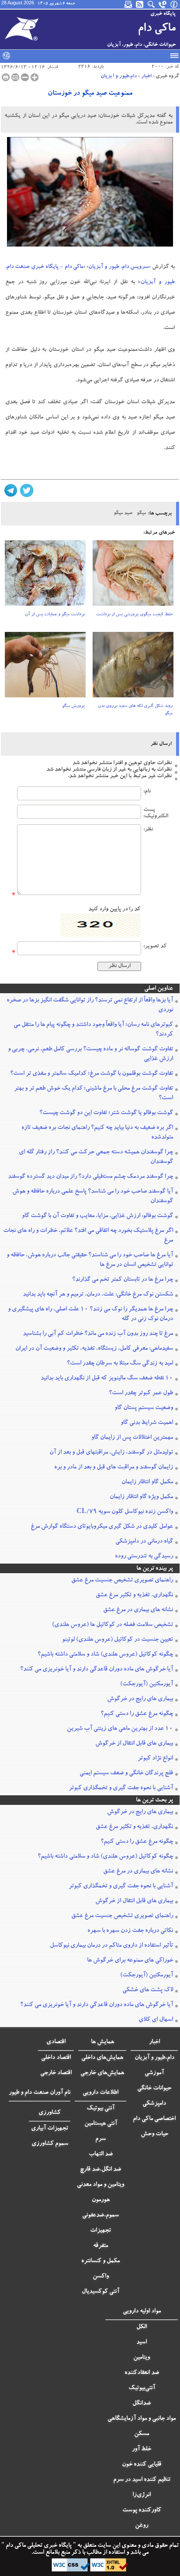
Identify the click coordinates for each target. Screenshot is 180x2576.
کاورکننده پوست (142, 2511)
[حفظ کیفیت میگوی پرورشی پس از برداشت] (133, 576)
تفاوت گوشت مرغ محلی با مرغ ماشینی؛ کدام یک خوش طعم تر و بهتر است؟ (93, 1094)
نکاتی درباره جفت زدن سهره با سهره (130, 1931)
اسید (142, 2343)
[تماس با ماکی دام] (163, 4)
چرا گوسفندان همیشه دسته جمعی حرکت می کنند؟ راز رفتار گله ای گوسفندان (96, 1157)
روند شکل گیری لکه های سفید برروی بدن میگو (135, 710)
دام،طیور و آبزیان (119, 76)
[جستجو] (152, 4)
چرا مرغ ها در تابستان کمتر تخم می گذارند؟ (123, 1280)
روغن (142, 2526)
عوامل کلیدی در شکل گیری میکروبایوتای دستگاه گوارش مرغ (102, 1527)
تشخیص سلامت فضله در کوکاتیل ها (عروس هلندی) (112, 1625)
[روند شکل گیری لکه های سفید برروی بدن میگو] (133, 667)
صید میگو (123, 513)
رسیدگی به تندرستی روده (144, 1557)
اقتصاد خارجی (56, 2073)
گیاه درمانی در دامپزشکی (144, 1542)
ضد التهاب (101, 2154)
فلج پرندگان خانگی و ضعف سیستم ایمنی (126, 1773)
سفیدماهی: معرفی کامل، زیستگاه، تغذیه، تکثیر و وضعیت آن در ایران (94, 1349)
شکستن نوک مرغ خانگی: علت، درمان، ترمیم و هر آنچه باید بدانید (98, 1295)
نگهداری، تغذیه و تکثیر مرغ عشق (134, 1595)
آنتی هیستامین (101, 2124)
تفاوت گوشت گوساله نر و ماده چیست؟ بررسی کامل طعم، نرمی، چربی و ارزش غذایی (90, 1054)
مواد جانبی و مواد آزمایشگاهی (142, 2419)
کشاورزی (50, 2113)
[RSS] (140, 4)
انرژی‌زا (142, 2495)
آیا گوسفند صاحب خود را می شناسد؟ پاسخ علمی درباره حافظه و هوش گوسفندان (93, 1197)
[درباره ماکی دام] (174, 4)
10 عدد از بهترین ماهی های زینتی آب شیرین (120, 1729)
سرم (100, 2139)
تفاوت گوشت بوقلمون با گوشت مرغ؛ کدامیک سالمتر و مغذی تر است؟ (92, 1074)
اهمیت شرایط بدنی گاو (147, 1423)
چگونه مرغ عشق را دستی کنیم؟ (137, 1714)
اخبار (146, 76)
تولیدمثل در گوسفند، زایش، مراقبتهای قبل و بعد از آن (111, 1453)
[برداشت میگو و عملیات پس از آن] (45, 576)
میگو (141, 513)
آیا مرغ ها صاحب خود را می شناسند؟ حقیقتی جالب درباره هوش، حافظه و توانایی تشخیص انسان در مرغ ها (90, 1260)
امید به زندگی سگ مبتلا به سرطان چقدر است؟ (120, 1364)
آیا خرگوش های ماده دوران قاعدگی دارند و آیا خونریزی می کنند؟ (97, 1670)
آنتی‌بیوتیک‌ (142, 2388)
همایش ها (102, 2042)
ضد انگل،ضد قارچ (100, 2170)
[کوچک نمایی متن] (25, 77)
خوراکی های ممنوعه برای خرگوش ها (130, 1961)
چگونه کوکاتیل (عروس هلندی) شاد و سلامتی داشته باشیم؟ (105, 1655)
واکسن (101, 2277)
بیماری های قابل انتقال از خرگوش (134, 1744)
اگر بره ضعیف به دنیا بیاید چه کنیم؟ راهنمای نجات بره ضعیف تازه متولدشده (97, 1133)
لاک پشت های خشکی (148, 1990)
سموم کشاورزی (50, 2144)
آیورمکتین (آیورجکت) (147, 1684)
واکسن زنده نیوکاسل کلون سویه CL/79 (125, 1512)
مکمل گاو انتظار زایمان (147, 1482)
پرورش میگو (73, 707)
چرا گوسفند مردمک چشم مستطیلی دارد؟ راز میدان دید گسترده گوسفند (90, 1177)
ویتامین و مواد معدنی (100, 2185)
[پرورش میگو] (45, 667)
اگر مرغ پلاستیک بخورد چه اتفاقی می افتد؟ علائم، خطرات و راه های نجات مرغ (88, 1236)
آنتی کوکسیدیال (100, 2292)
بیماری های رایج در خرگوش (140, 1699)
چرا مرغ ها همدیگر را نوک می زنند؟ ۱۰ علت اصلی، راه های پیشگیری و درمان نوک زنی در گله (90, 1314)
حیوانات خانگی (154, 2089)
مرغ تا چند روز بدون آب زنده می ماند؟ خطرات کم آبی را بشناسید (98, 1334)
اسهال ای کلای (156, 2020)
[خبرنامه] (129, 4)
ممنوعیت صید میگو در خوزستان (90, 94)
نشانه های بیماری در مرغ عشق (138, 1610)
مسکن (142, 2434)
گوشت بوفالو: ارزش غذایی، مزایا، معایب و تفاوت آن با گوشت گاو (97, 1216)
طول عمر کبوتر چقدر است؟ (141, 1393)
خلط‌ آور (142, 2449)
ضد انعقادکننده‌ (142, 2373)
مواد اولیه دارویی (142, 2312)
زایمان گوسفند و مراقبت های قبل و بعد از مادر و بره (114, 1468)
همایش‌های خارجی (102, 2073)
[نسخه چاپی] (6, 77)
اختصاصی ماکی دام (154, 2119)
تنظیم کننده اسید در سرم (142, 2480)
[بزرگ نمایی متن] (35, 77)
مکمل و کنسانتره (100, 2261)
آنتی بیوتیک (100, 2109)
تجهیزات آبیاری (50, 2129)
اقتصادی (56, 2042)
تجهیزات (100, 2231)
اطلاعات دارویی (100, 2093)
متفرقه (100, 2246)
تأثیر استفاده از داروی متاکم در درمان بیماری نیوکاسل (111, 1946)
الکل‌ (142, 2327)
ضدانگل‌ (142, 2404)
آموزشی (154, 2073)
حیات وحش (154, 2134)
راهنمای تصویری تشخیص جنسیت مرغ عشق (122, 1581)
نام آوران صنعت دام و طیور (40, 2093)
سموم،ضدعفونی (100, 2216)
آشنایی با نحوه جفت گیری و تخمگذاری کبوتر (121, 1788)
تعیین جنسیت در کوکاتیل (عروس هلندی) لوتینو (118, 1640)
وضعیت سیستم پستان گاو (144, 1408)
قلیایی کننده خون (142, 2465)
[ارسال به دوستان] (15, 77)
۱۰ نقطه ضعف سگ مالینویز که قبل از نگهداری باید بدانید (107, 1379)
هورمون (101, 2200)
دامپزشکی (154, 2104)
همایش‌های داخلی (102, 2058)
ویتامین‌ (142, 2358)
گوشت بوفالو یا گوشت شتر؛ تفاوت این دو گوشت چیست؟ (106, 1113)
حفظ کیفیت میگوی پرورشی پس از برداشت (134, 615)
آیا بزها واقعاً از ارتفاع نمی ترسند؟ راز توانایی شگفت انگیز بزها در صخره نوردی (90, 1005)
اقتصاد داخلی (56, 2058)
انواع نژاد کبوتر (155, 1759)
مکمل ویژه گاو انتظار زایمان (141, 1497)
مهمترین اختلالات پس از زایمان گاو (132, 1438)
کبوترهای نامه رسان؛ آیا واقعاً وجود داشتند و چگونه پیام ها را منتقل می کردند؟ (93, 1030)
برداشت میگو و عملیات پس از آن (55, 615)
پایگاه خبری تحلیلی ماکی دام (38, 2546)
